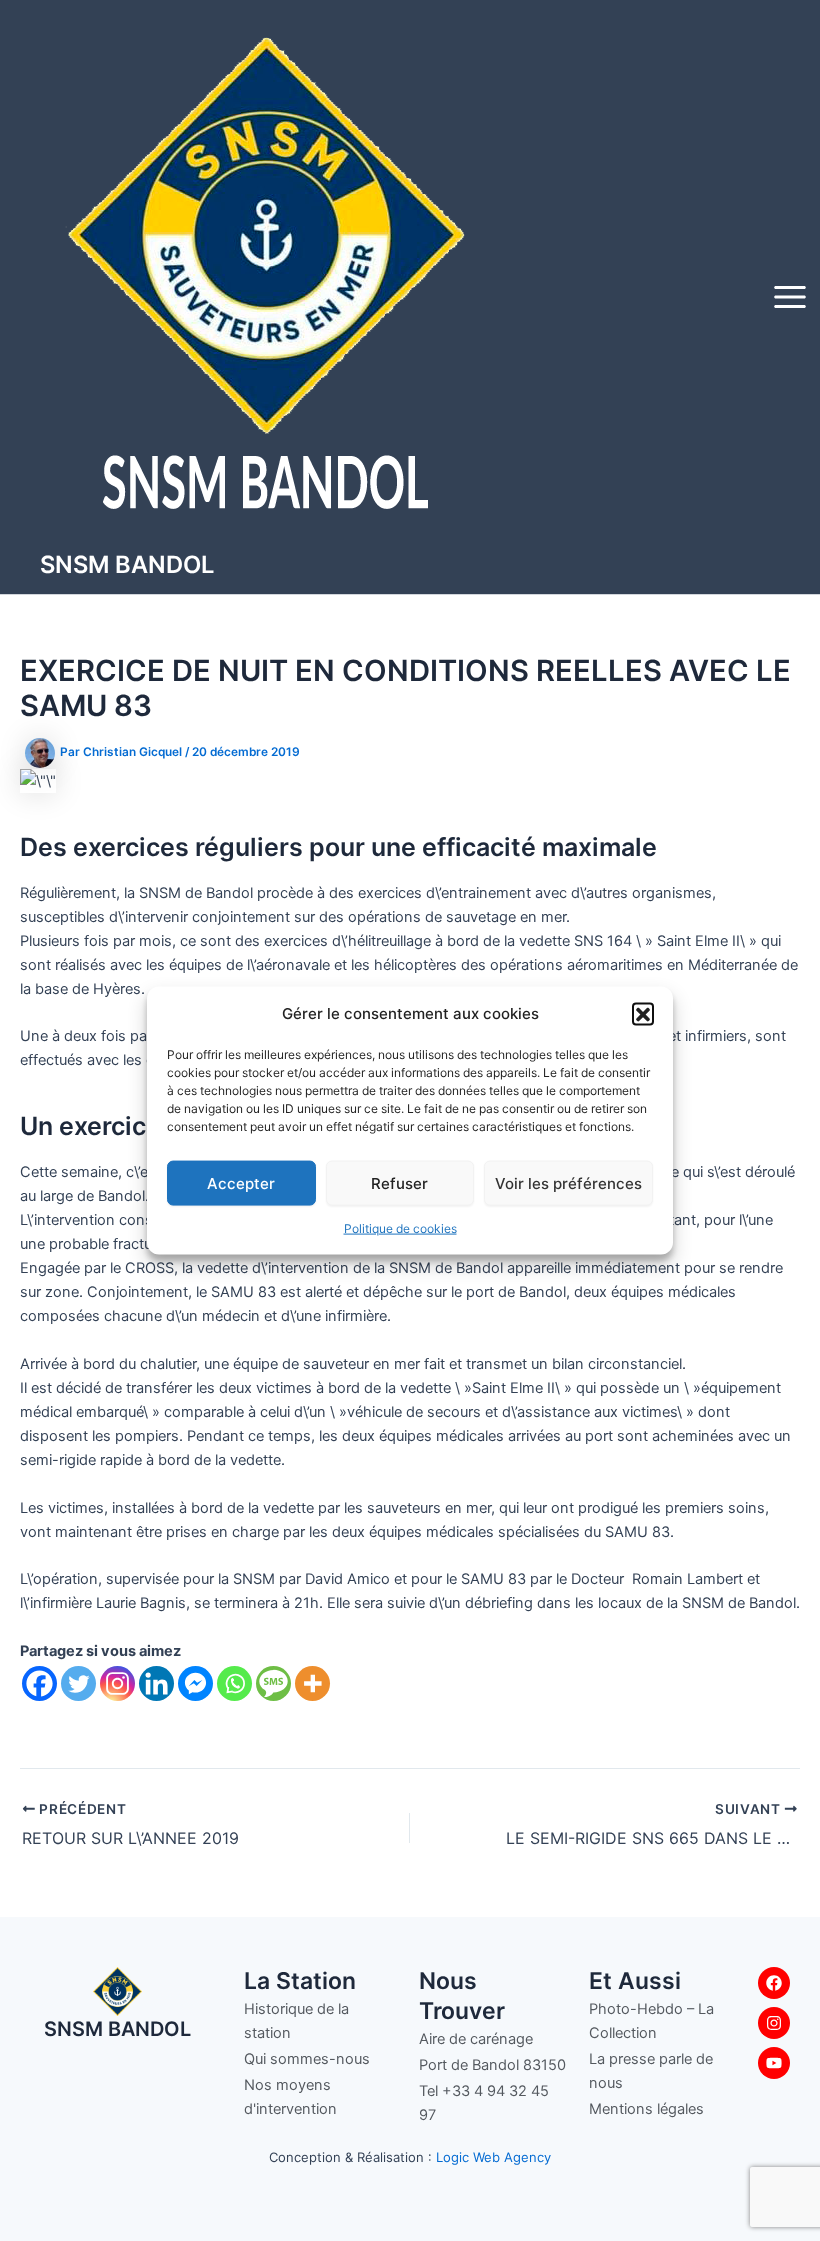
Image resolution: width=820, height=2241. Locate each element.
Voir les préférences (568, 1182)
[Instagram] (117, 1683)
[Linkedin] (156, 1683)
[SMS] (273, 1683)
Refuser (399, 1182)
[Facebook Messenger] (195, 1683)
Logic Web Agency (493, 2157)
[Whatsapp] (234, 1683)
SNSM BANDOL (127, 564)
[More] (312, 1683)
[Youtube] (774, 2063)
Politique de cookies (400, 1228)
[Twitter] (78, 1683)
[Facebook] (39, 1683)
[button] (643, 1013)
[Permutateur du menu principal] (790, 297)
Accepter (241, 1182)
